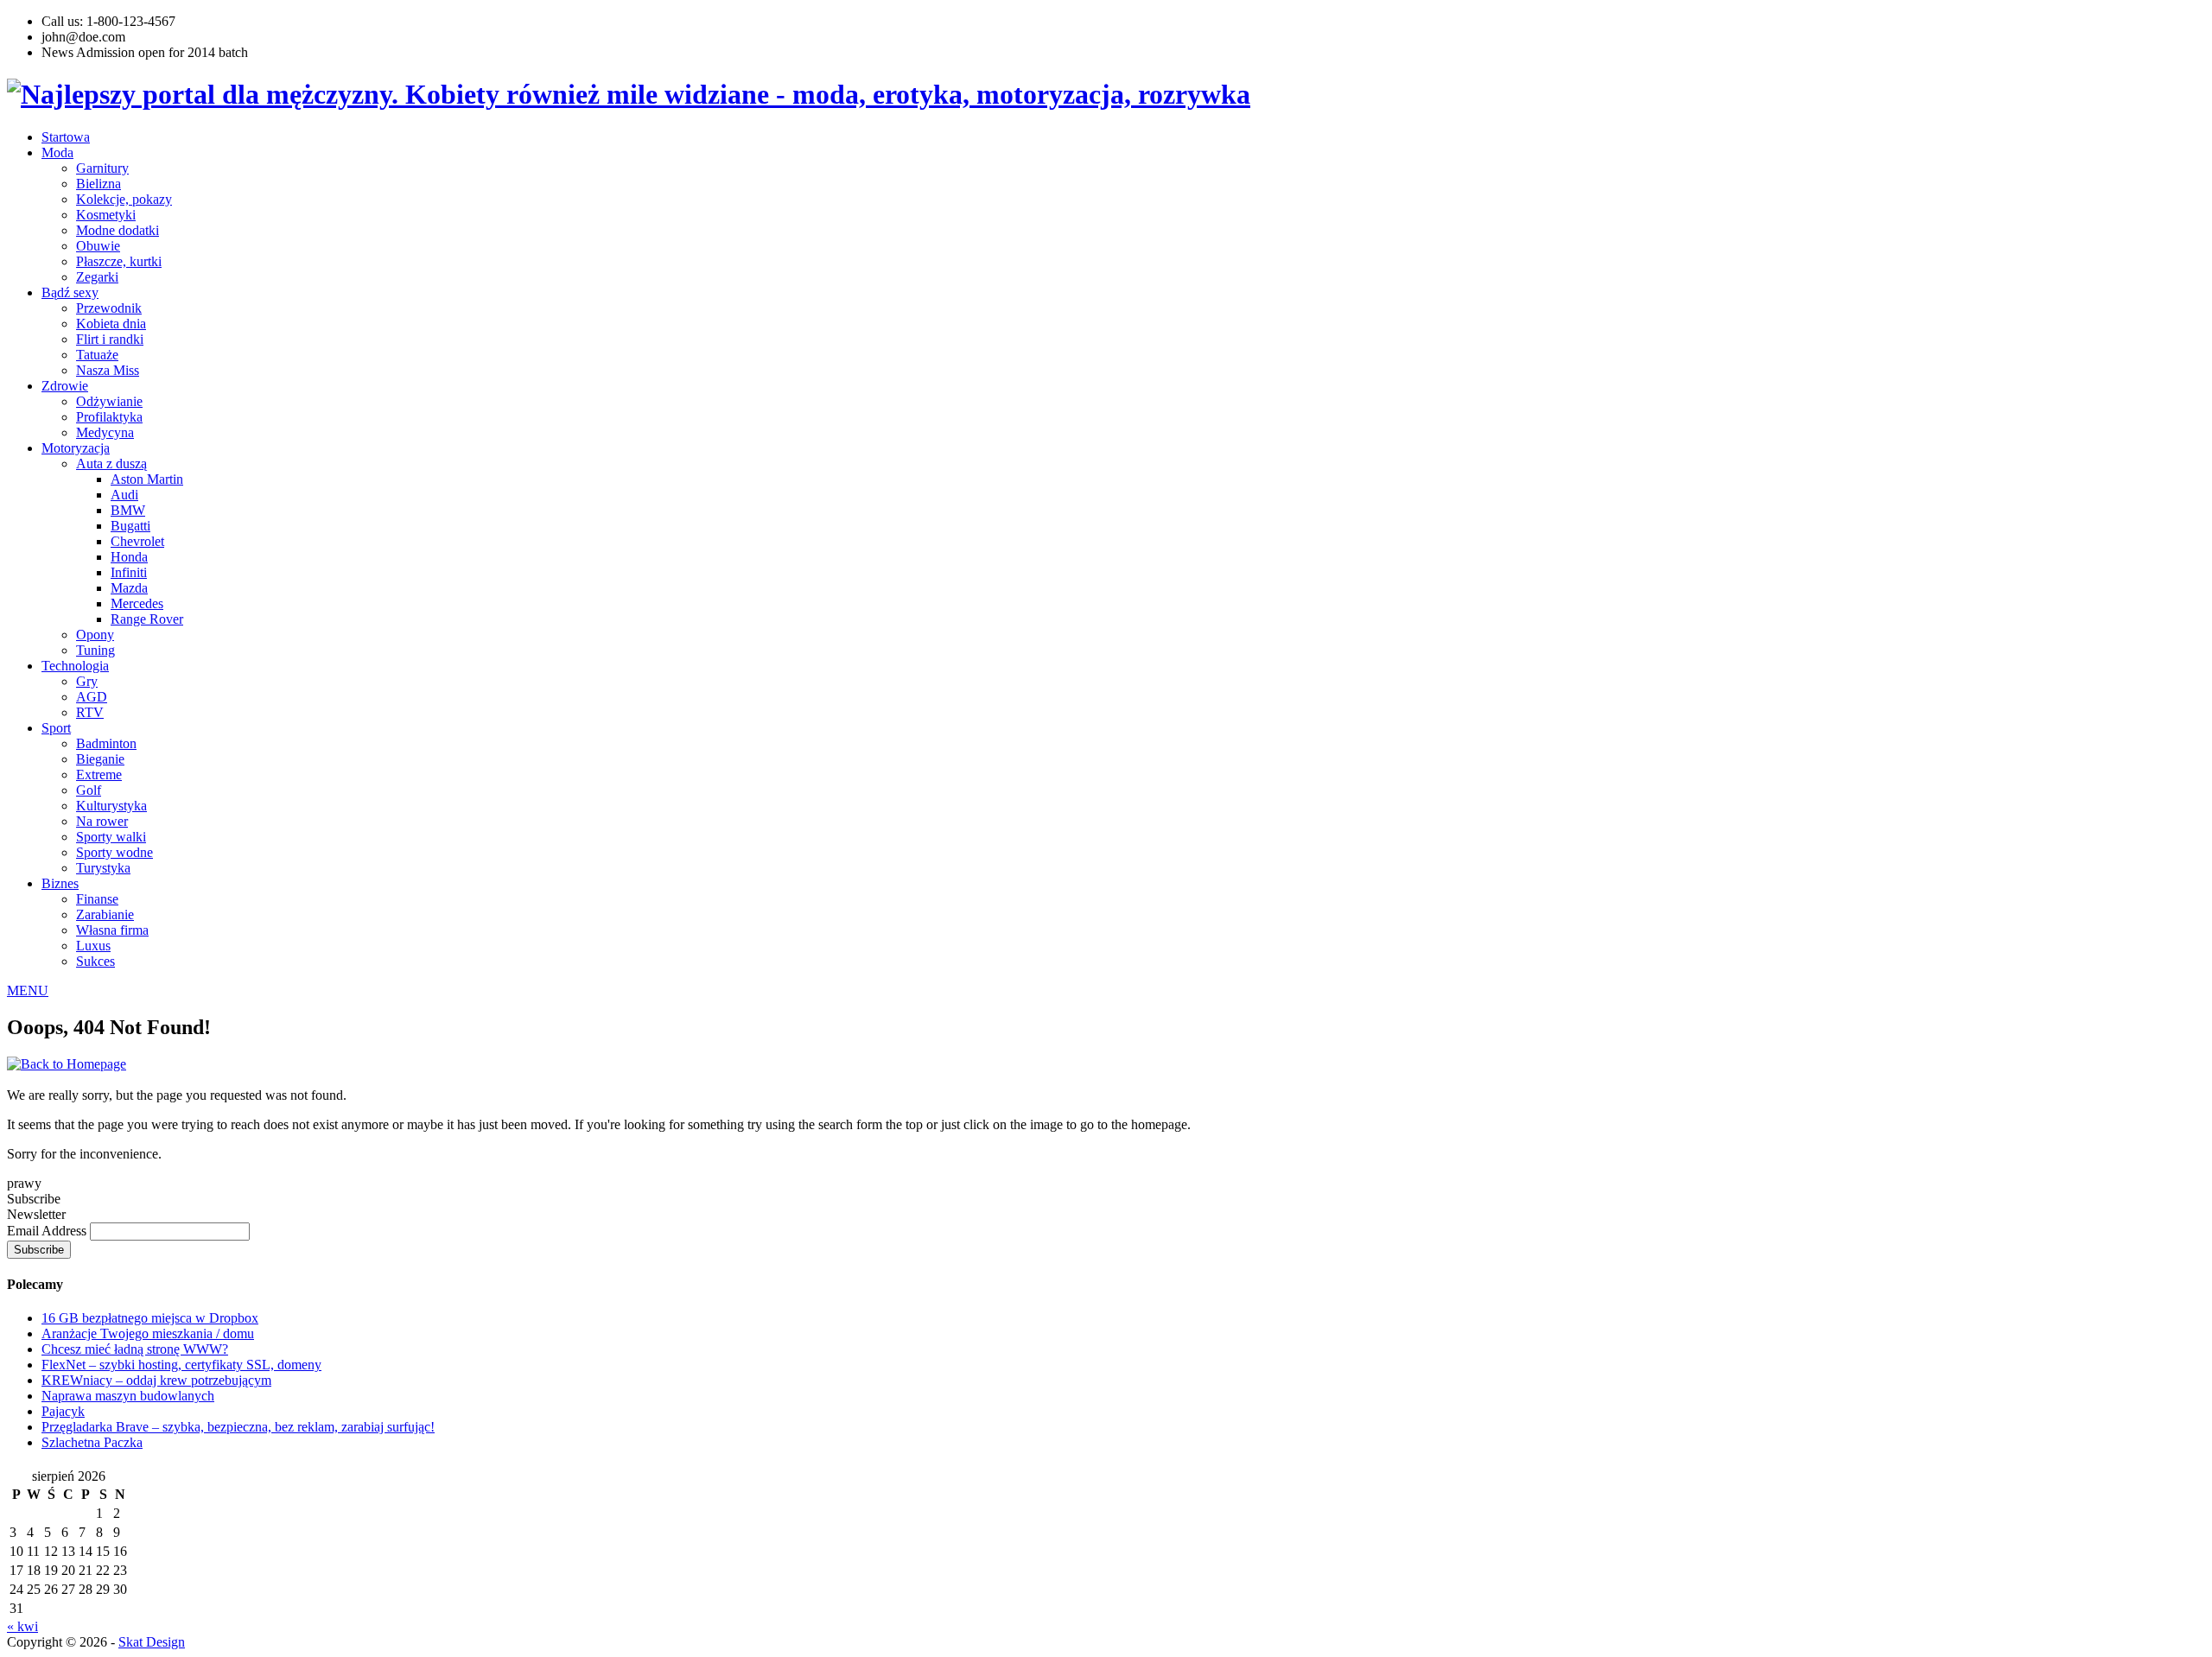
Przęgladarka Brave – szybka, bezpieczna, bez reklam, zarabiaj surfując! (238, 1427)
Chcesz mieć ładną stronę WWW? (135, 1349)
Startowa (66, 137)
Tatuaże (97, 355)
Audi (124, 495)
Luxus (93, 946)
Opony (95, 635)
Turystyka (103, 868)
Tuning (95, 650)
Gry (87, 681)
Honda (129, 557)
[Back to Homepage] (67, 1064)
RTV (90, 712)
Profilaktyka (109, 417)
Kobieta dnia (111, 324)
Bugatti (130, 526)
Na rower (102, 821)
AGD (92, 697)
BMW (128, 510)
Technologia (75, 666)
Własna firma (112, 930)
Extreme (99, 775)
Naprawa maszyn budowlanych (128, 1396)
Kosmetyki (106, 215)
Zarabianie (105, 914)
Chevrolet (137, 541)
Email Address (48, 1231)
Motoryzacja (76, 448)
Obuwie (98, 246)
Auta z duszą (111, 463)
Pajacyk (63, 1411)
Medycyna (105, 432)
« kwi (22, 1626)
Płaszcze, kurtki (119, 261)
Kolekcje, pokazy (124, 199)
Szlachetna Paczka (92, 1442)
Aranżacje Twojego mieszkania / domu (148, 1333)
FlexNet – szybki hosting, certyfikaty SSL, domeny (181, 1365)
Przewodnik (109, 308)
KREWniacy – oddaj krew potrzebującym (156, 1380)
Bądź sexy (70, 292)
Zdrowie (65, 386)
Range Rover (147, 619)
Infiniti (129, 572)
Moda (57, 152)
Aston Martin (147, 479)
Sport (56, 728)
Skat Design (152, 1642)
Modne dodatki (118, 230)
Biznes (60, 883)
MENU (28, 990)
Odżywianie (109, 401)
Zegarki (97, 277)
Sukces (95, 961)
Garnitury (102, 168)
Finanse (97, 899)
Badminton (106, 743)
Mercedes (137, 603)
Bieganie (100, 759)
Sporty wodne (114, 852)
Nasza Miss (108, 370)
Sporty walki (111, 837)
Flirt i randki (110, 339)
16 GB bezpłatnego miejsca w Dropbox (150, 1318)
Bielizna (99, 184)
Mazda (129, 588)
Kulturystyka (111, 806)
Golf (89, 790)
